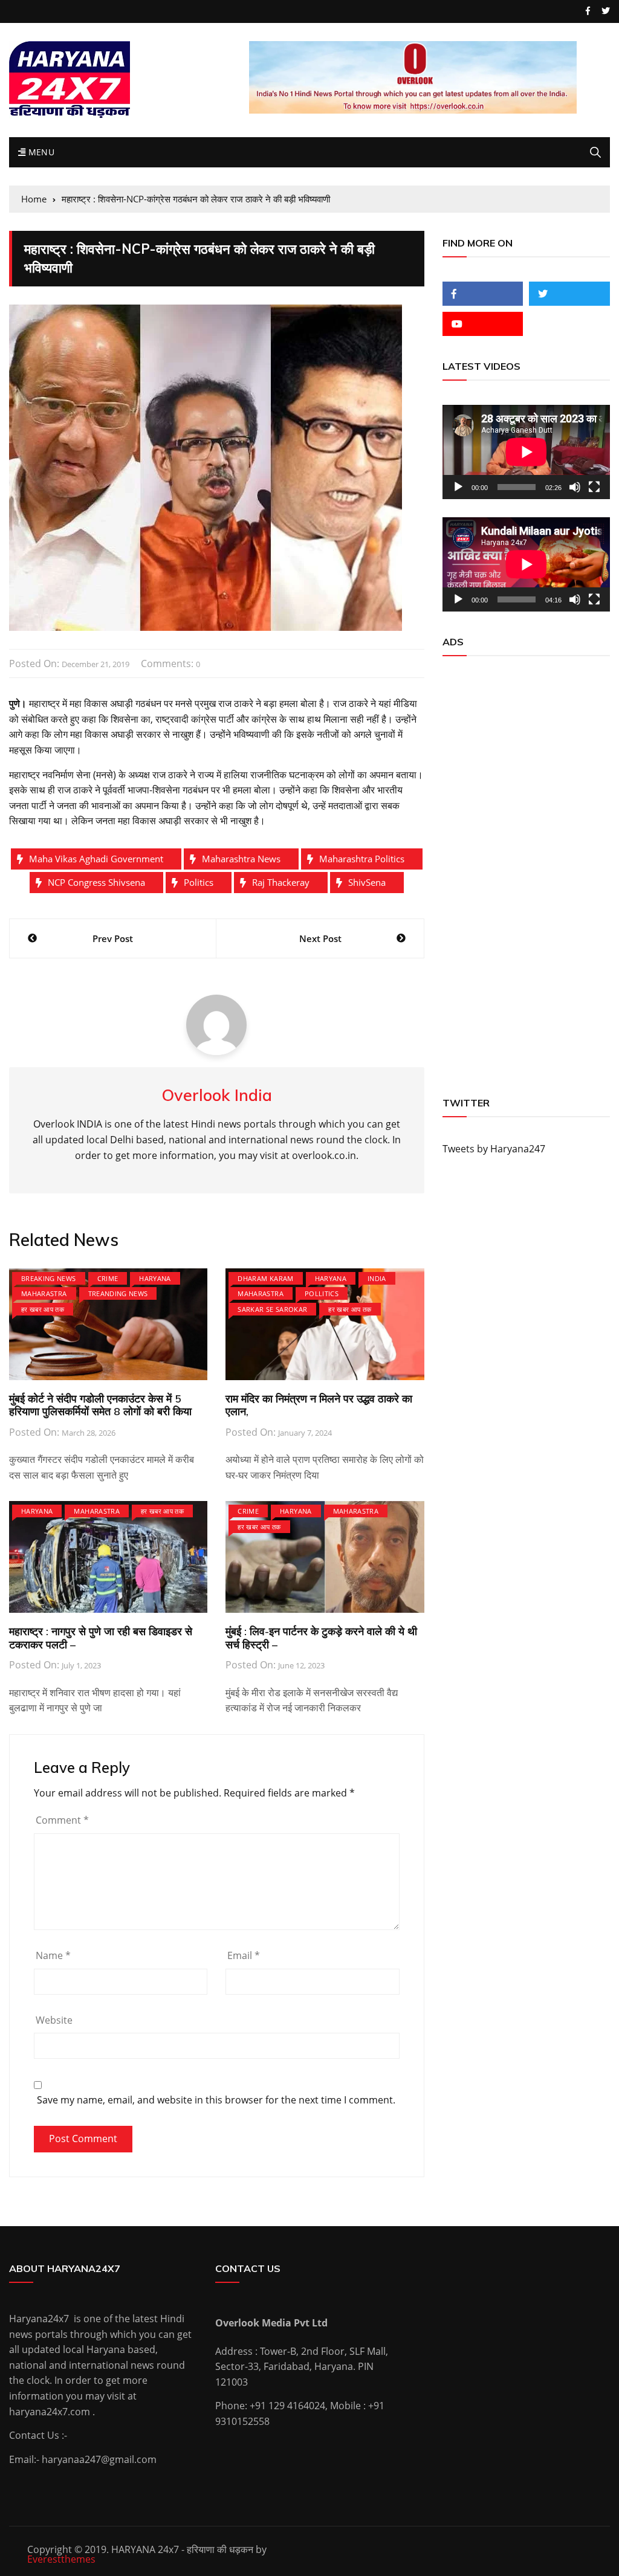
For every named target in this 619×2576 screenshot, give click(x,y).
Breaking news (49, 1278)
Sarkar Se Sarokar (272, 1309)
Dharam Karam (265, 1278)
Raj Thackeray (281, 882)
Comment (62, 1820)
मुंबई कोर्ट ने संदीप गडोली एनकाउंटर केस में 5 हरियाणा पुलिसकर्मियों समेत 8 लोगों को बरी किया (100, 1405)
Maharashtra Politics (362, 859)
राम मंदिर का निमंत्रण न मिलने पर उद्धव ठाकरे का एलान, (319, 1405)
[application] (526, 452)
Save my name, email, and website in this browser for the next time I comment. (216, 2100)
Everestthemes (61, 2559)
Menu (40, 152)
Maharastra (44, 1293)
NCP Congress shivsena (96, 882)
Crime (108, 1278)
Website (54, 2020)
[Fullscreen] (594, 487)
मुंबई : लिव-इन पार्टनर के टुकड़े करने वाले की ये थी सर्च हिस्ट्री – (321, 1638)
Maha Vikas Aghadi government (96, 859)
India (377, 1278)
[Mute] (575, 487)
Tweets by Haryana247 (494, 1149)
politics (199, 882)
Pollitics (322, 1293)
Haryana (155, 1278)
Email (244, 1955)
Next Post (320, 938)
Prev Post (113, 938)
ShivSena (367, 882)
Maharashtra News (241, 859)
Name (53, 1955)
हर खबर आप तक (43, 1309)
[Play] (458, 487)
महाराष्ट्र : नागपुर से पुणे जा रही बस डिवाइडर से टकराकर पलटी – (101, 1638)
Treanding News (118, 1293)
